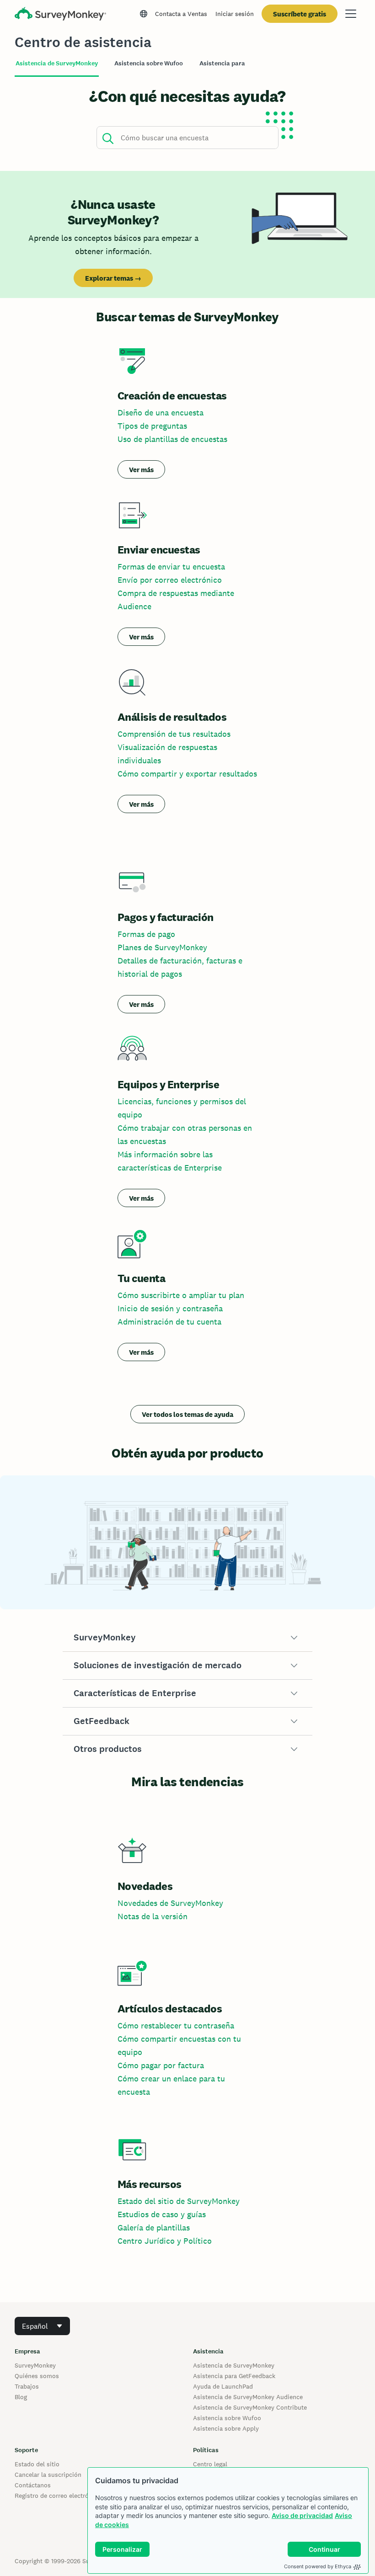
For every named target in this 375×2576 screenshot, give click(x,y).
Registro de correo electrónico (58, 2496)
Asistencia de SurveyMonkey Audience (248, 2397)
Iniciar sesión (235, 14)
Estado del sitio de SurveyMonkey (179, 2201)
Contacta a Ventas (181, 14)
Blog (21, 2397)
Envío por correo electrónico (170, 580)
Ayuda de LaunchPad (223, 2386)
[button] (188, 1638)
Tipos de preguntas (152, 426)
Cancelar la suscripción (48, 2475)
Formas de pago (146, 934)
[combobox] (42, 2326)
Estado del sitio (37, 2464)
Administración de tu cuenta (169, 1322)
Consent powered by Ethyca (318, 2566)
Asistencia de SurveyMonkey (234, 2365)
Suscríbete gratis (300, 14)
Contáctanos (33, 2485)
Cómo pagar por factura (161, 2065)
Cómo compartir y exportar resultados (187, 774)
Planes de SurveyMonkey (162, 947)
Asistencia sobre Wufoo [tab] (149, 63)
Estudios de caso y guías (162, 2214)
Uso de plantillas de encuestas (172, 439)
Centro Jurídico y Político (165, 2241)
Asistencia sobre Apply (226, 2428)
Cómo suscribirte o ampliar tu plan (181, 1295)
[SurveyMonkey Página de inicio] (60, 15)
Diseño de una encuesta (161, 412)
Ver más (141, 470)
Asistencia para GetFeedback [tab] (242, 63)
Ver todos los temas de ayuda (187, 1414)
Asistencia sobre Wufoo (227, 2418)
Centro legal (210, 2464)
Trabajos (27, 2386)
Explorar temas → (113, 278)
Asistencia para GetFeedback (234, 2376)
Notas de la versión (153, 1916)
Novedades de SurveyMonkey (170, 1903)
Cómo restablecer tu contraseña (176, 2025)
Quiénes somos (37, 2376)
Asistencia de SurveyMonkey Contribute (250, 2407)
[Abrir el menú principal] (351, 14)
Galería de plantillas (154, 2227)
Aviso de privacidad (302, 2515)
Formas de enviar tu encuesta (171, 567)
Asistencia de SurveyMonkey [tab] (57, 63)
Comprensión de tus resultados (174, 734)
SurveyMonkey (35, 2365)
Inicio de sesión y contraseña (170, 1308)
